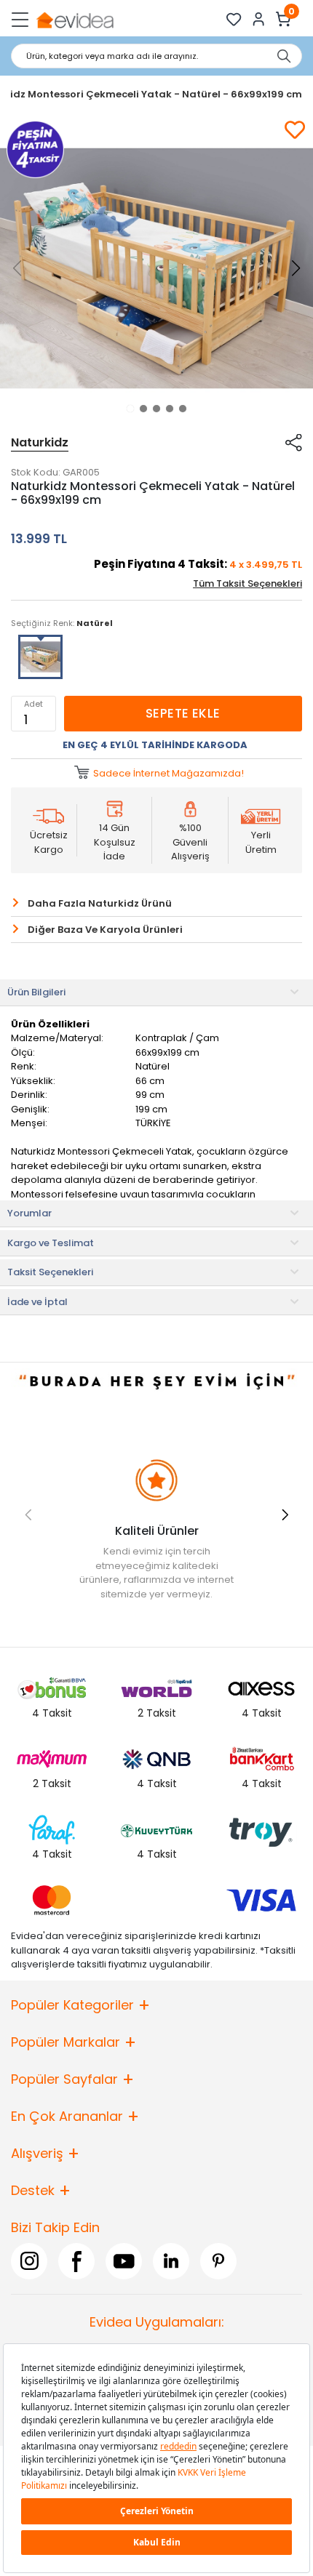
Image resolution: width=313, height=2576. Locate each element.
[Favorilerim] (234, 19)
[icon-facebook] (76, 2261)
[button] (130, 409)
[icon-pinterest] (218, 2261)
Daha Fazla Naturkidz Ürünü (100, 903)
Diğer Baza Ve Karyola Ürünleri (105, 930)
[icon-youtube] (124, 2261)
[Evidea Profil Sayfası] (259, 19)
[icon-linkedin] (171, 2261)
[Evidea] (75, 19)
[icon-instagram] (29, 2261)
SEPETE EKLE (183, 713)
